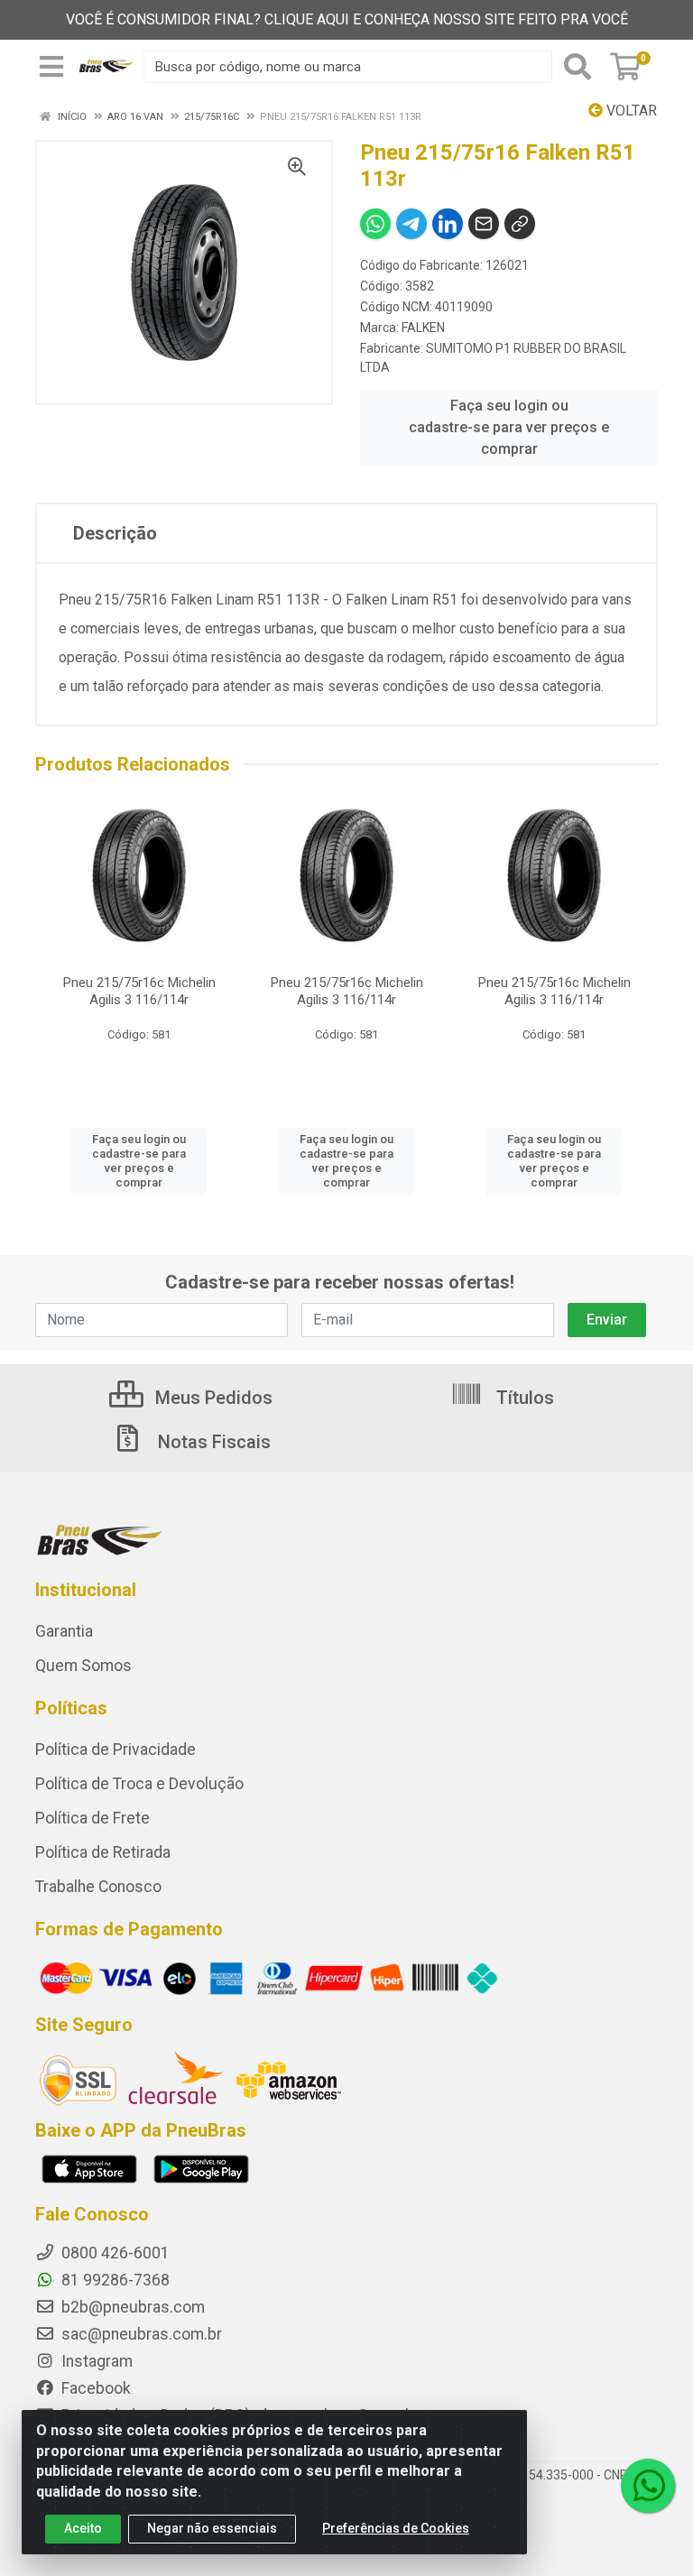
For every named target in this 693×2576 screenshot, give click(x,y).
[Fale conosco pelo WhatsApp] (648, 2486)
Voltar (630, 111)
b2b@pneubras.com (131, 2307)
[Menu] (51, 67)
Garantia (64, 1631)
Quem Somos (83, 1666)
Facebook (94, 2388)
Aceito (83, 2528)
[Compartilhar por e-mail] (484, 224)
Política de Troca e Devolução (139, 1784)
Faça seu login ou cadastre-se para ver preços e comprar (509, 427)
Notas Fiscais (212, 1442)
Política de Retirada (103, 1852)
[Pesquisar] (577, 67)
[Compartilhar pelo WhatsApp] (375, 224)
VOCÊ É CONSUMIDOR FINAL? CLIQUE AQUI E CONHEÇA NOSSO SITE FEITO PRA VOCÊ (347, 19)
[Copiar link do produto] (520, 224)
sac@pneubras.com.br (140, 2334)
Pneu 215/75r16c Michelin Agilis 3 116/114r (139, 991)
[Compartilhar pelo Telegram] (411, 224)
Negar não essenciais (212, 2528)
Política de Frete (92, 1818)
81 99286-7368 (114, 2280)
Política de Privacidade (115, 1750)
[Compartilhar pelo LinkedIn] (448, 224)
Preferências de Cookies (396, 2528)
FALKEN (423, 328)
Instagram (95, 2361)
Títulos (523, 1398)
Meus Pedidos (212, 1398)
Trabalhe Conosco (98, 1887)
